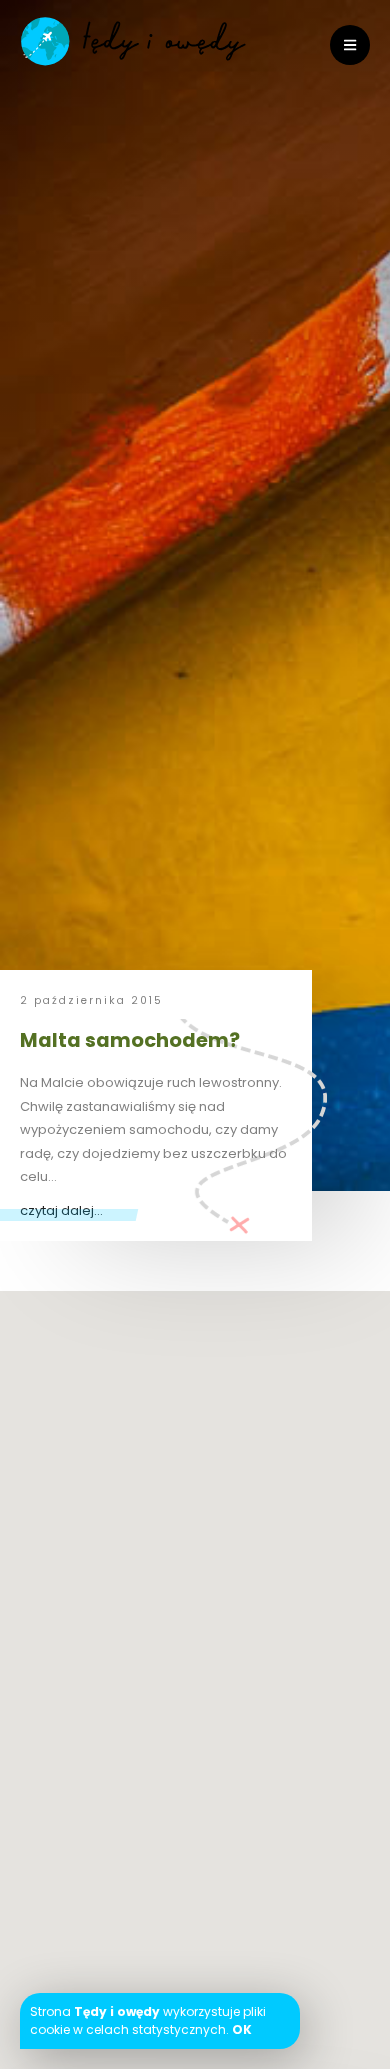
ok (242, 2029)
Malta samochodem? (130, 1040)
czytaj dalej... (61, 1210)
